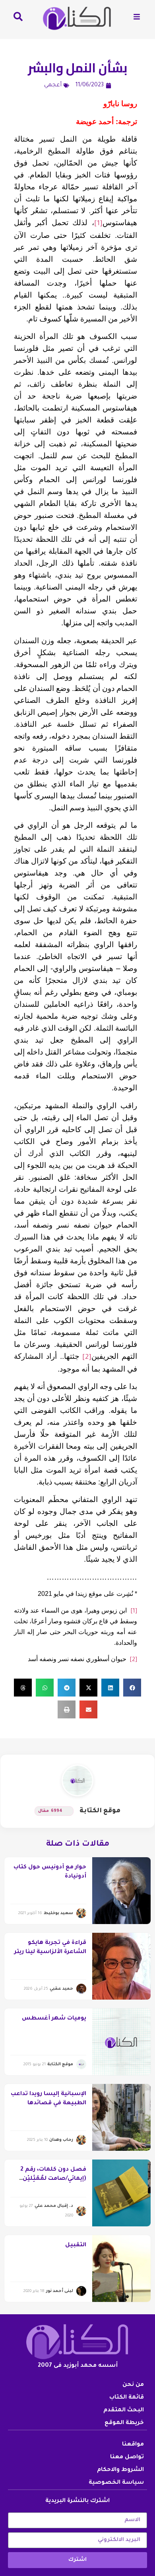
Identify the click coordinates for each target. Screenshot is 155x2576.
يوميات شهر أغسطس (54, 2019)
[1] (98, 224)
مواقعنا (133, 2445)
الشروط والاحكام (120, 2470)
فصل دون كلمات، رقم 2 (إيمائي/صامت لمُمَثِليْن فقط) (53, 2179)
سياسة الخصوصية (116, 2483)
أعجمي (53, 86)
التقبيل (76, 2245)
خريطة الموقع (124, 2423)
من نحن (133, 2385)
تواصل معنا (127, 2457)
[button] (132, 1688)
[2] (87, 1358)
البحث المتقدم (124, 2411)
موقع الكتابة (100, 1811)
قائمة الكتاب (127, 2398)
